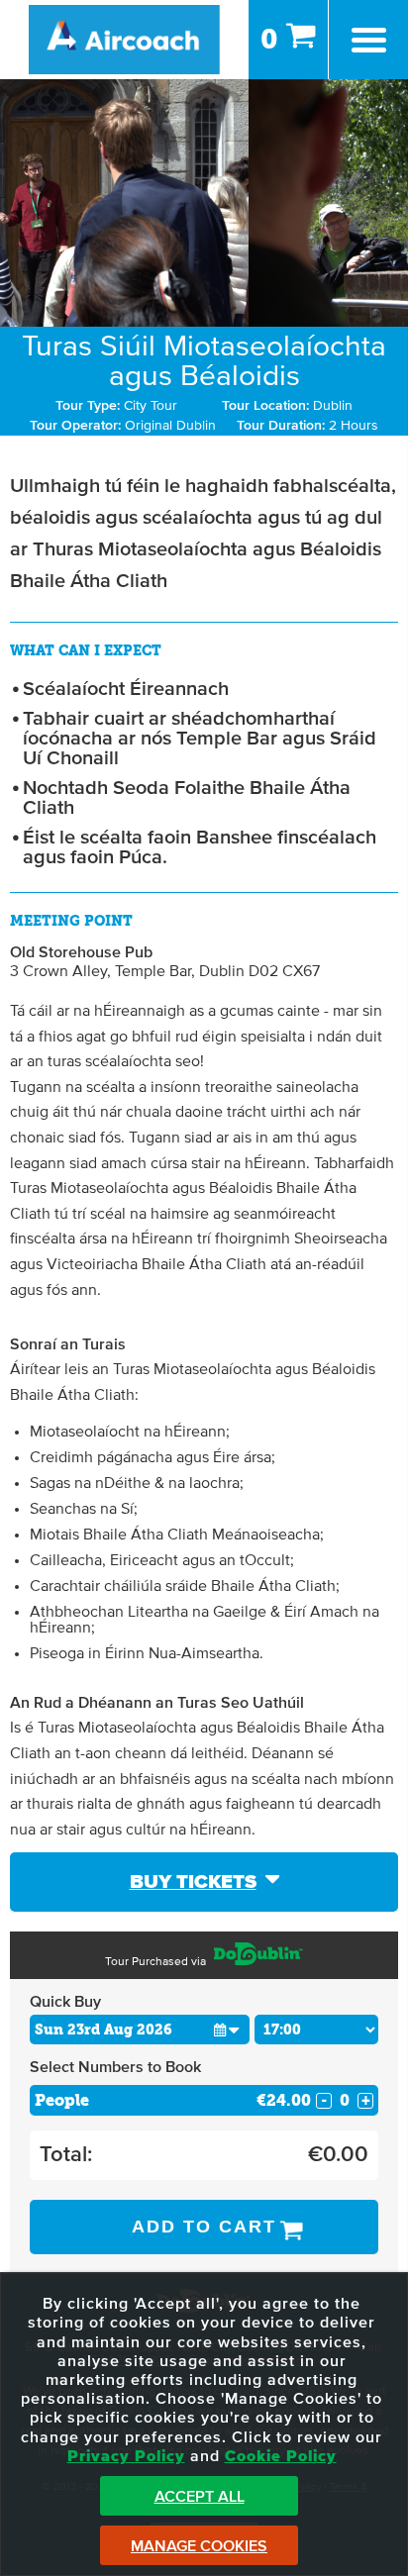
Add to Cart (204, 2227)
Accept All (200, 2497)
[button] (227, 2029)
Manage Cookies (199, 2546)
